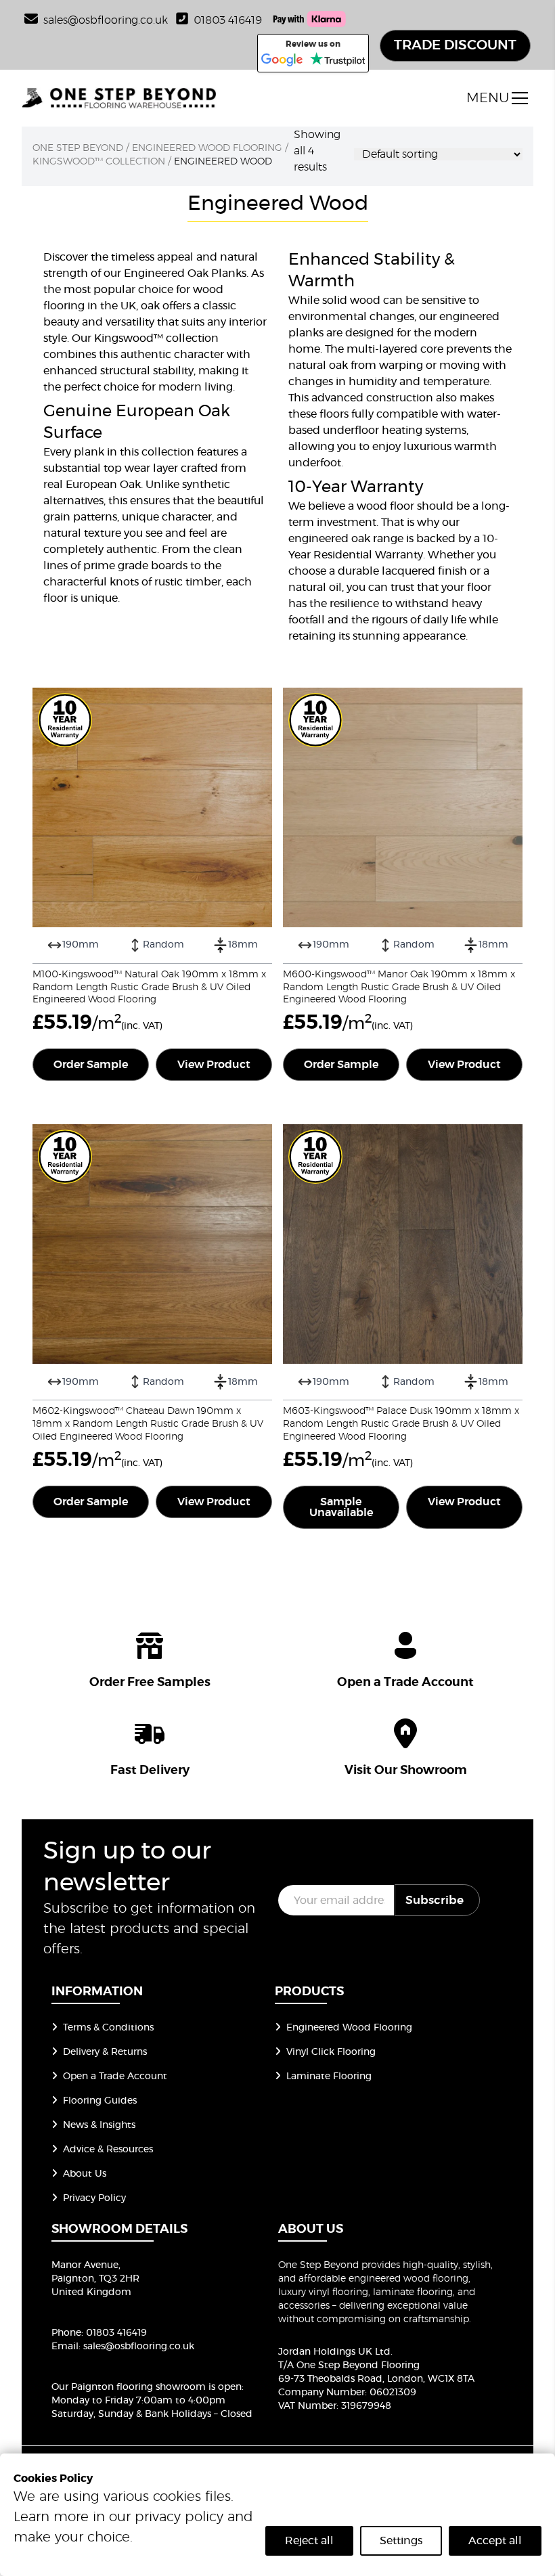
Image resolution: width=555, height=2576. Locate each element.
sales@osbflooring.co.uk (139, 2347)
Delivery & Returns (105, 2052)
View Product (214, 1065)
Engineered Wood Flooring (207, 148)
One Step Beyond (78, 148)
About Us (85, 2174)
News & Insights (99, 2125)
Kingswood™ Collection (99, 162)
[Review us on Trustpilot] (337, 60)
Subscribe (435, 1900)
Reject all (309, 2541)
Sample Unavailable (341, 1507)
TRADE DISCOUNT (455, 45)
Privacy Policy (94, 2198)
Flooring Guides (100, 2101)
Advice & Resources (108, 2150)
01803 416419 (228, 20)
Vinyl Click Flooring (331, 2052)
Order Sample (91, 1065)
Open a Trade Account (115, 2077)
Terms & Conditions (108, 2028)
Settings (401, 2541)
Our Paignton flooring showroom (129, 2387)
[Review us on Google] (282, 60)
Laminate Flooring (329, 2077)
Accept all (495, 2541)
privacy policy (179, 2517)
